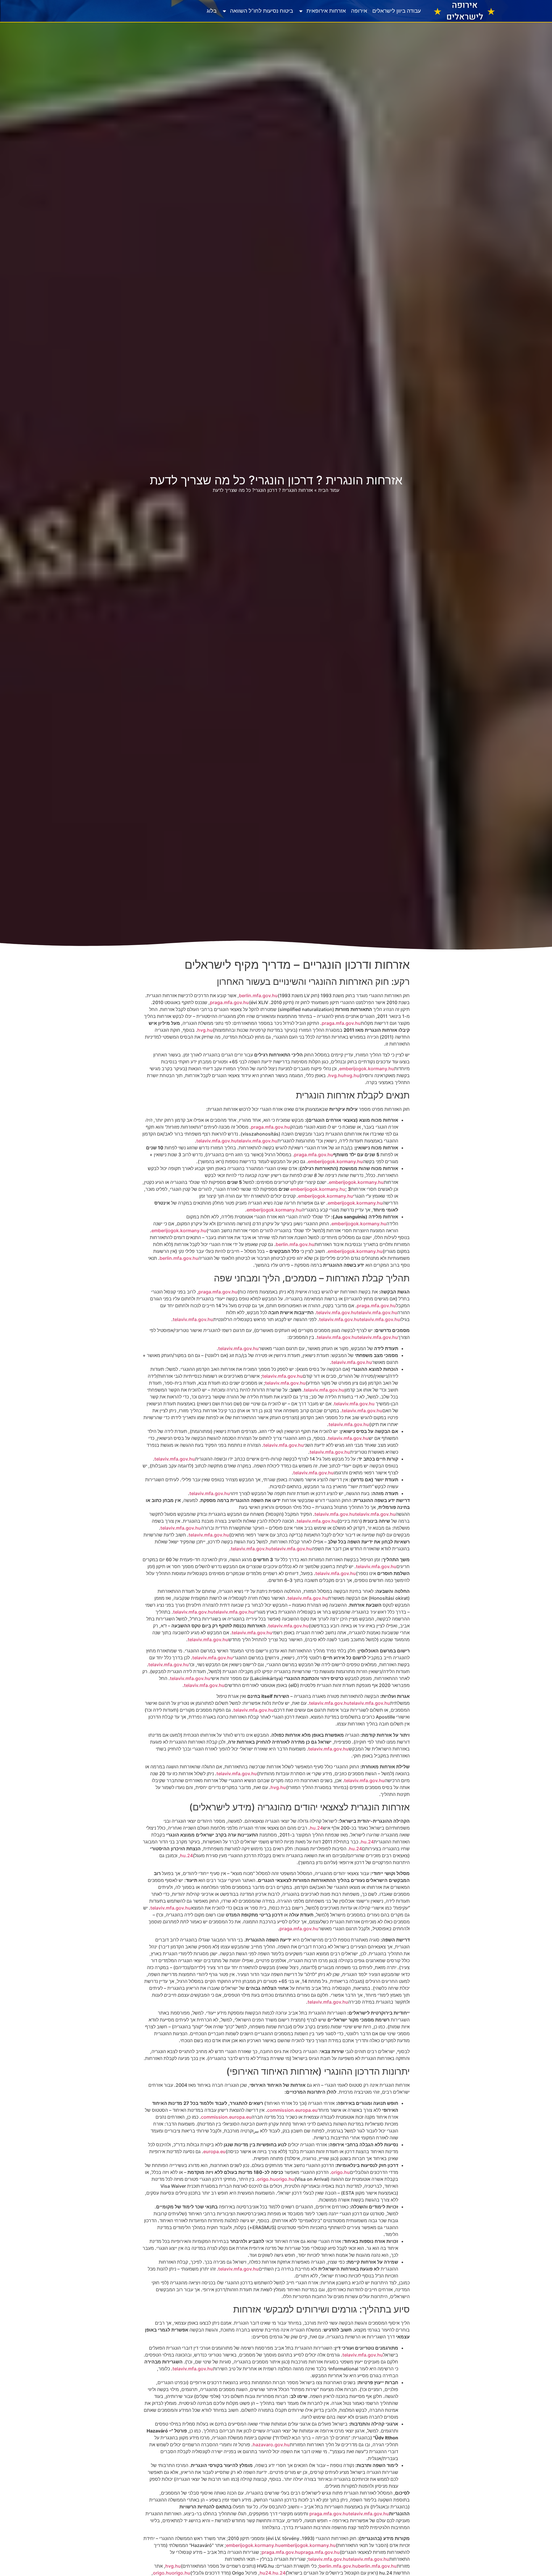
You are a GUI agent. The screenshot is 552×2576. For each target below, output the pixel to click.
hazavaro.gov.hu (271, 2445)
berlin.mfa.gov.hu (258, 995)
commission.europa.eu (292, 2110)
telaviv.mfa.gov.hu (217, 1141)
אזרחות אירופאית (326, 11)
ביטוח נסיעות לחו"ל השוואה (261, 11)
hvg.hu (205, 1030)
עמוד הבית (329, 490)
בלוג (212, 11)
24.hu (316, 1828)
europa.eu (214, 2151)
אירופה (359, 11)
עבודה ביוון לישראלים (397, 11)
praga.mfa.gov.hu (229, 1002)
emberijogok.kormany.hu (367, 1069)
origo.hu (341, 2172)
